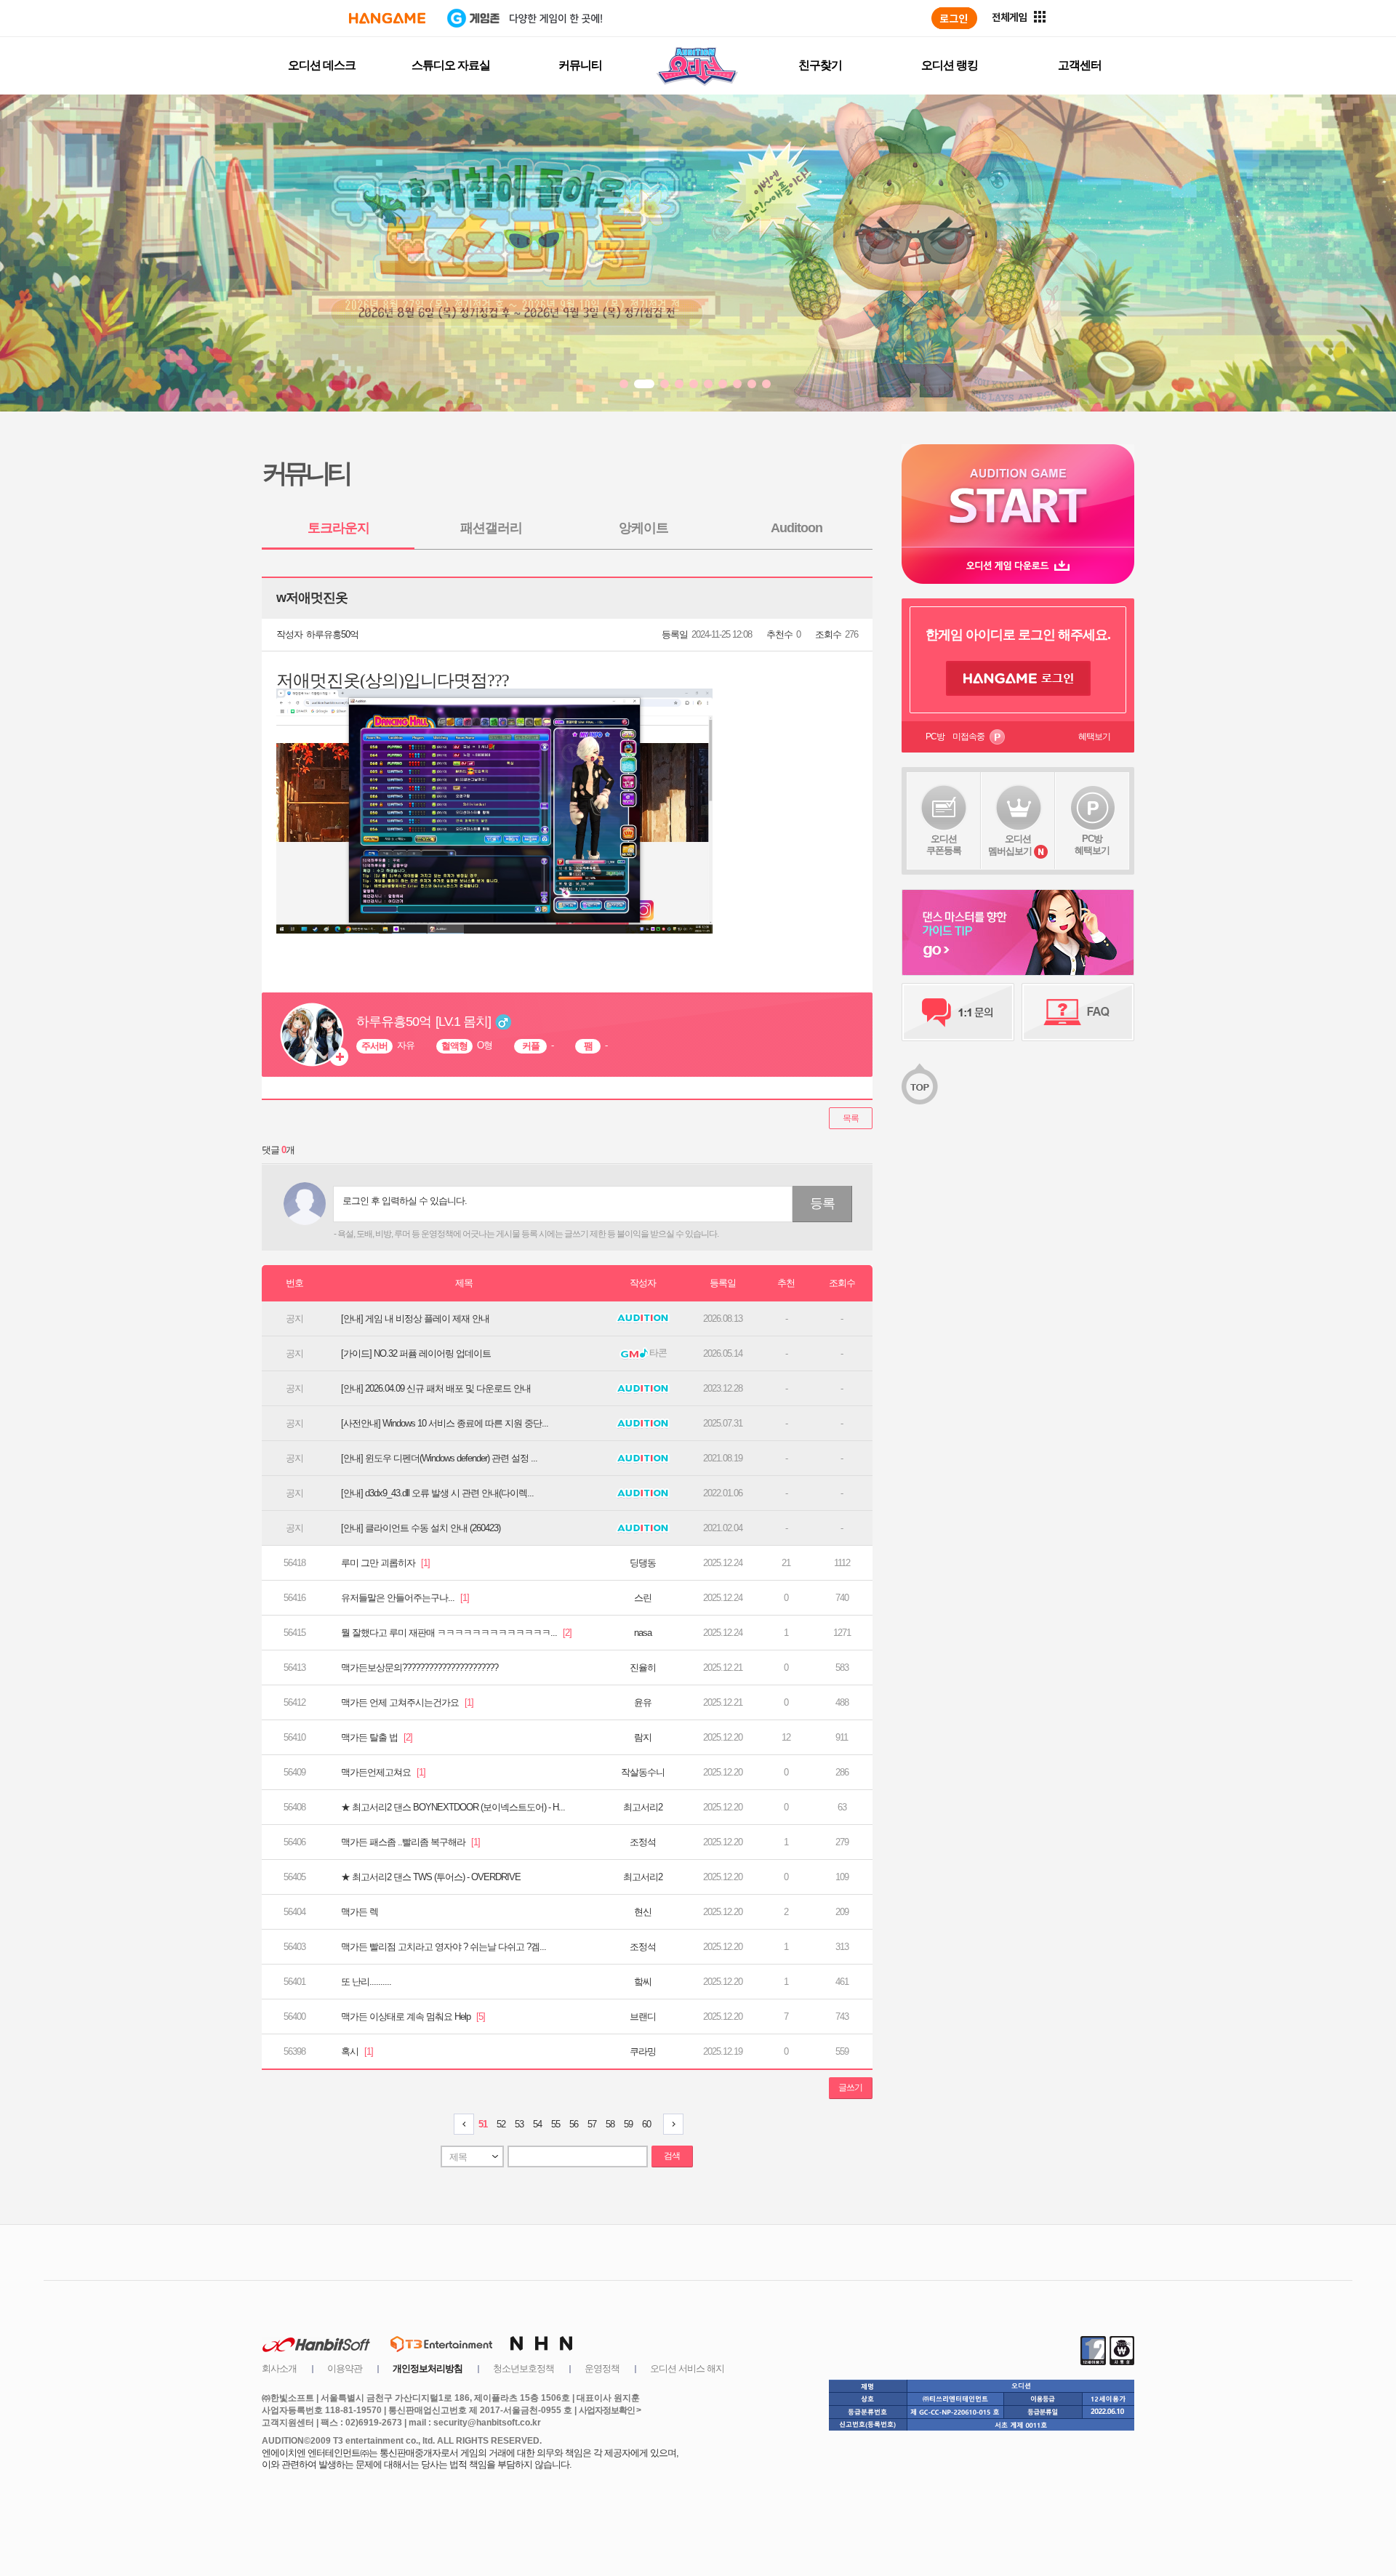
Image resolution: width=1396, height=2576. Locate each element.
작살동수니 (643, 1772)
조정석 (643, 1842)
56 (574, 2124)
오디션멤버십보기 (1010, 845)
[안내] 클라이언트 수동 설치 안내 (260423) (421, 1528)
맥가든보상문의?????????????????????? (420, 1668)
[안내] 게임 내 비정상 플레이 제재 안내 (415, 1319)
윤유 (643, 1702)
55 (555, 2124)
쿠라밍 (643, 2051)
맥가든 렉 (360, 1912)
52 (501, 2124)
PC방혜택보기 (1092, 844)
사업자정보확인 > (610, 2410)
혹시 (357, 2051)
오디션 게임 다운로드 (1018, 565)
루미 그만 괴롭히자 (385, 1563)
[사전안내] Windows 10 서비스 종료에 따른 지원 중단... (445, 1423)
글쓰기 (850, 2087)
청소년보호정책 (523, 2368)
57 (592, 2124)
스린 (643, 1598)
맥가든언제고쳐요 (383, 1772)
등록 (822, 1203)
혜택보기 (1094, 737)
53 (519, 2124)
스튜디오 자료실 (451, 65)
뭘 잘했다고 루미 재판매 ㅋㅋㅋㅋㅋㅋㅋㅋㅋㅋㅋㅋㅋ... (456, 1633)
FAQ (1078, 1012)
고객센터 (1080, 65)
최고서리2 (643, 1807)
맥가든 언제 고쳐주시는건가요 (407, 1702)
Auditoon (797, 528)
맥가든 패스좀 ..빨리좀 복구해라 (410, 1842)
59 (628, 2124)
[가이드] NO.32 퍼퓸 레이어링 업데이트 (416, 1353)
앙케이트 (643, 528)
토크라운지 (338, 528)
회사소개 (279, 2368)
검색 (672, 2156)
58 (610, 2124)
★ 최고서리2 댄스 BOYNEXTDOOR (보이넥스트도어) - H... (453, 1807)
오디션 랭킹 (950, 65)
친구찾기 (820, 65)
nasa (643, 1633)
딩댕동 (643, 1563)
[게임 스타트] (1018, 495)
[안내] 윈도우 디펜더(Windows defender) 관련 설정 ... (439, 1458)
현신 (643, 1912)
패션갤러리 (491, 528)
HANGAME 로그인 (1018, 678)
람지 (643, 1737)
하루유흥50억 (332, 634)
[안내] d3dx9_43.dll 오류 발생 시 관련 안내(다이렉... (437, 1493)
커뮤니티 (580, 65)
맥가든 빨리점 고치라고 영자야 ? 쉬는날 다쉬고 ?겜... (444, 1947)
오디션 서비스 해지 (687, 2368)
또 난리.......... (366, 1982)
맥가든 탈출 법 (377, 1737)
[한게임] (387, 18)
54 (537, 2124)
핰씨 (643, 1982)
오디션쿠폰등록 (944, 844)
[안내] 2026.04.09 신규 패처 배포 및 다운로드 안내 (436, 1388)
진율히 (643, 1668)
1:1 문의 (958, 1012)
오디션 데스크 (322, 65)
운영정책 (602, 2368)
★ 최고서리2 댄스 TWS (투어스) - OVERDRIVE (431, 1877)
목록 (851, 1118)
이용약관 (345, 2368)
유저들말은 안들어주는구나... (405, 1598)
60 (646, 2124)
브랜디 (643, 2017)
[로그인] (954, 18)
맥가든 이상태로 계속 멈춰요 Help (413, 2017)
